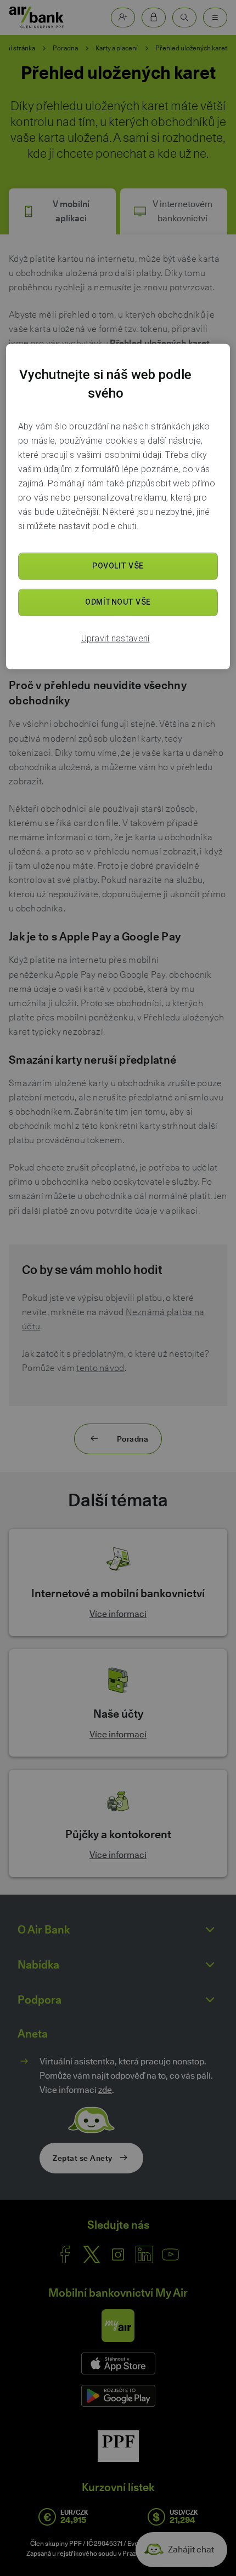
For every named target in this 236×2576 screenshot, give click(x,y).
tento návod (100, 1368)
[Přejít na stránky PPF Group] (118, 2446)
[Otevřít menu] (215, 18)
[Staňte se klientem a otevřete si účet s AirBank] (123, 18)
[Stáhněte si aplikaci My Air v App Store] (118, 2363)
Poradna (65, 48)
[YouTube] (171, 2254)
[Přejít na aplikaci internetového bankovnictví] (154, 18)
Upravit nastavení (116, 638)
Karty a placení (117, 48)
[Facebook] (65, 2254)
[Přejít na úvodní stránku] (36, 18)
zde (105, 2090)
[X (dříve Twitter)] (92, 2254)
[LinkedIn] (144, 2254)
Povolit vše (118, 566)
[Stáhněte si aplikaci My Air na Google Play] (118, 2396)
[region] (118, 507)
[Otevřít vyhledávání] (184, 18)
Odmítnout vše (118, 602)
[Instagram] (118, 2254)
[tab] (62, 211)
